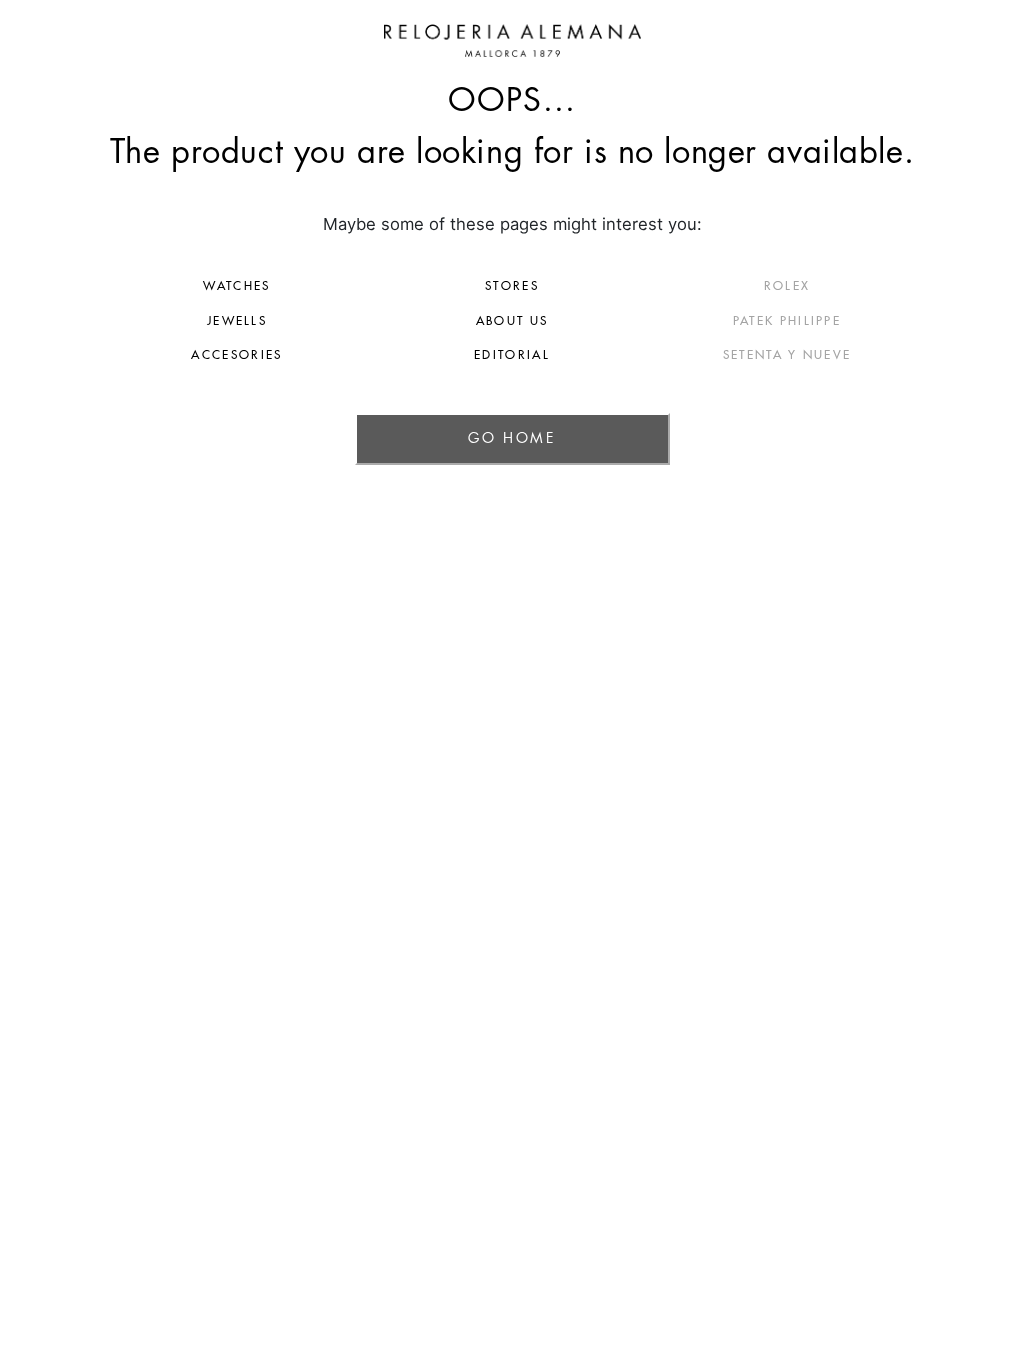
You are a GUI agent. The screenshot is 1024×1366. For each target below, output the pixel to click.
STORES (512, 286)
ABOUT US (512, 321)
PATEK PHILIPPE (787, 321)
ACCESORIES (236, 355)
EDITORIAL (512, 355)
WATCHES (236, 286)
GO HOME (511, 438)
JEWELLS (237, 321)
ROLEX (787, 286)
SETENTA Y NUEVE (787, 355)
